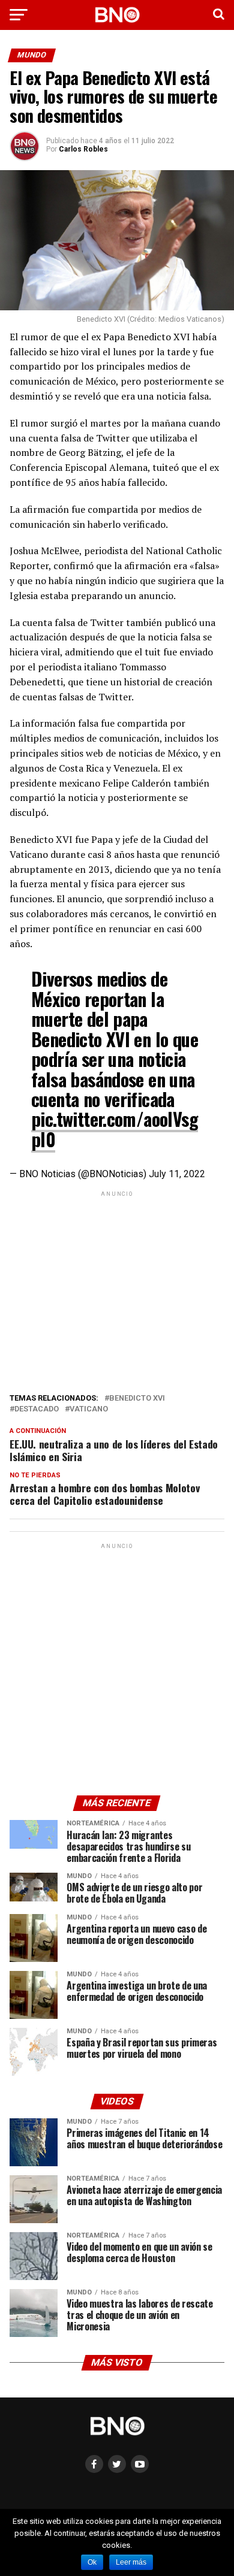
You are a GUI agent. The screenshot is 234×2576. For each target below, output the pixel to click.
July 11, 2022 (177, 1174)
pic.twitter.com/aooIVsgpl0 (115, 1129)
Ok (92, 2562)
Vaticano (89, 1409)
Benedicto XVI (137, 1399)
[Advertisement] (117, 1289)
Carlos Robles (83, 149)
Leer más (131, 2562)
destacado (37, 1409)
